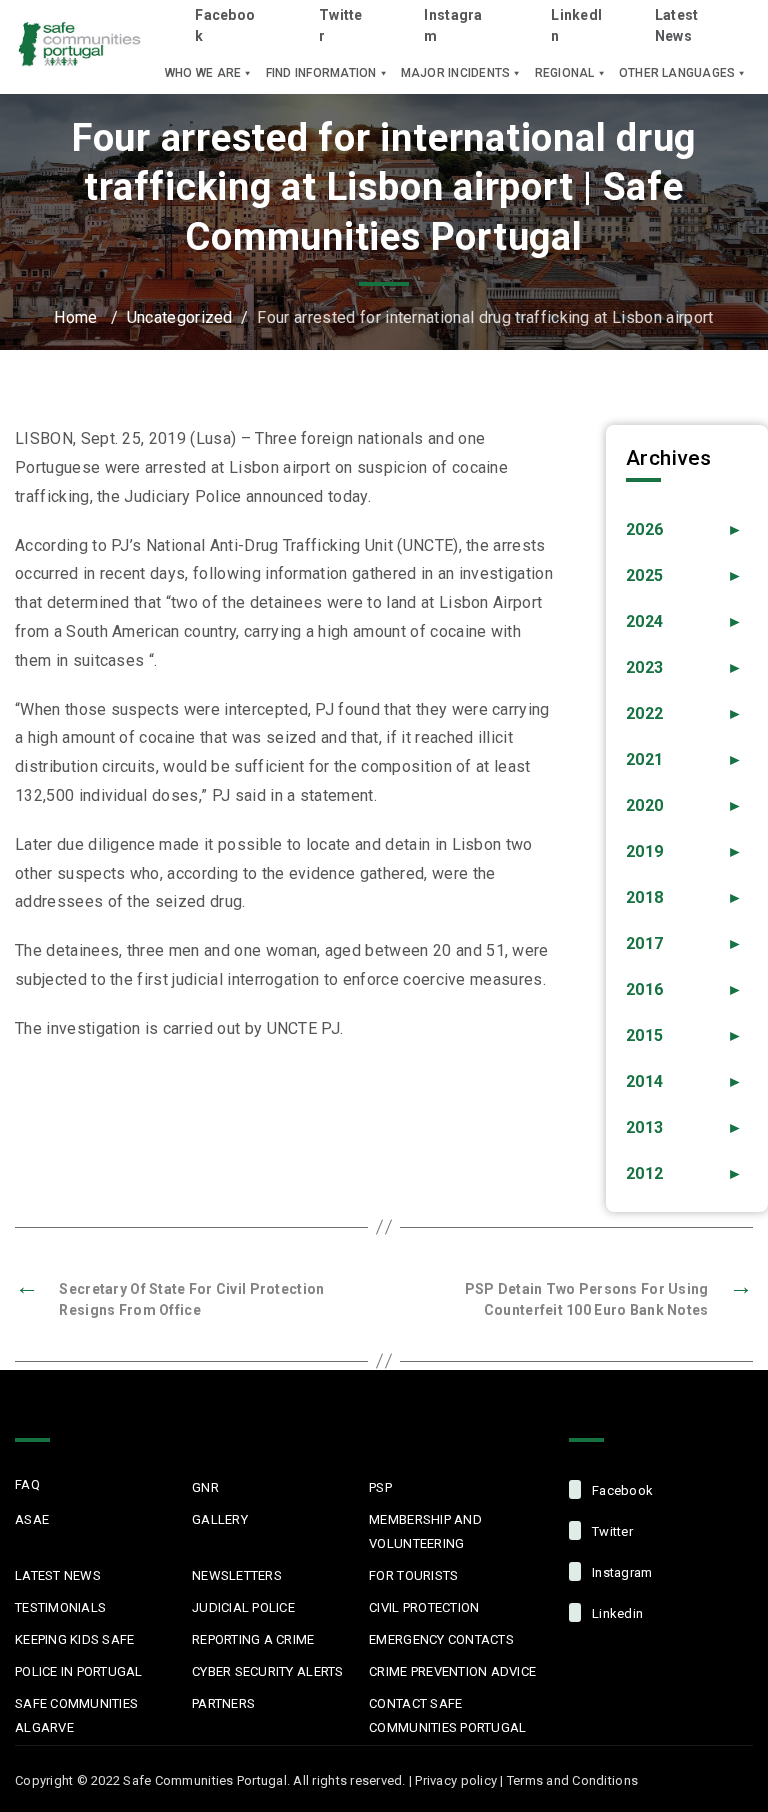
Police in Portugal (79, 1671)
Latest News (677, 25)
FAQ (27, 1484)
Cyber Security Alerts (267, 1671)
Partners (223, 1703)
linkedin (616, 1613)
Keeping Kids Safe (74, 1639)
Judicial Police (243, 1607)
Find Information (321, 73)
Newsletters (237, 1575)
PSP (380, 1487)
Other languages (677, 73)
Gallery (220, 1519)
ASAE (32, 1519)
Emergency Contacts (441, 1639)
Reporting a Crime (253, 1639)
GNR (205, 1487)
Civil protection (424, 1607)
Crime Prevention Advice (452, 1671)
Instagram (453, 25)
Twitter (341, 25)
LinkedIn (576, 25)
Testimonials (60, 1607)
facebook (621, 1490)
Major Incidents (456, 73)
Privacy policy (456, 1780)
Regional (565, 73)
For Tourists (413, 1575)
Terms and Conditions (572, 1780)
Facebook (225, 25)
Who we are (203, 73)
